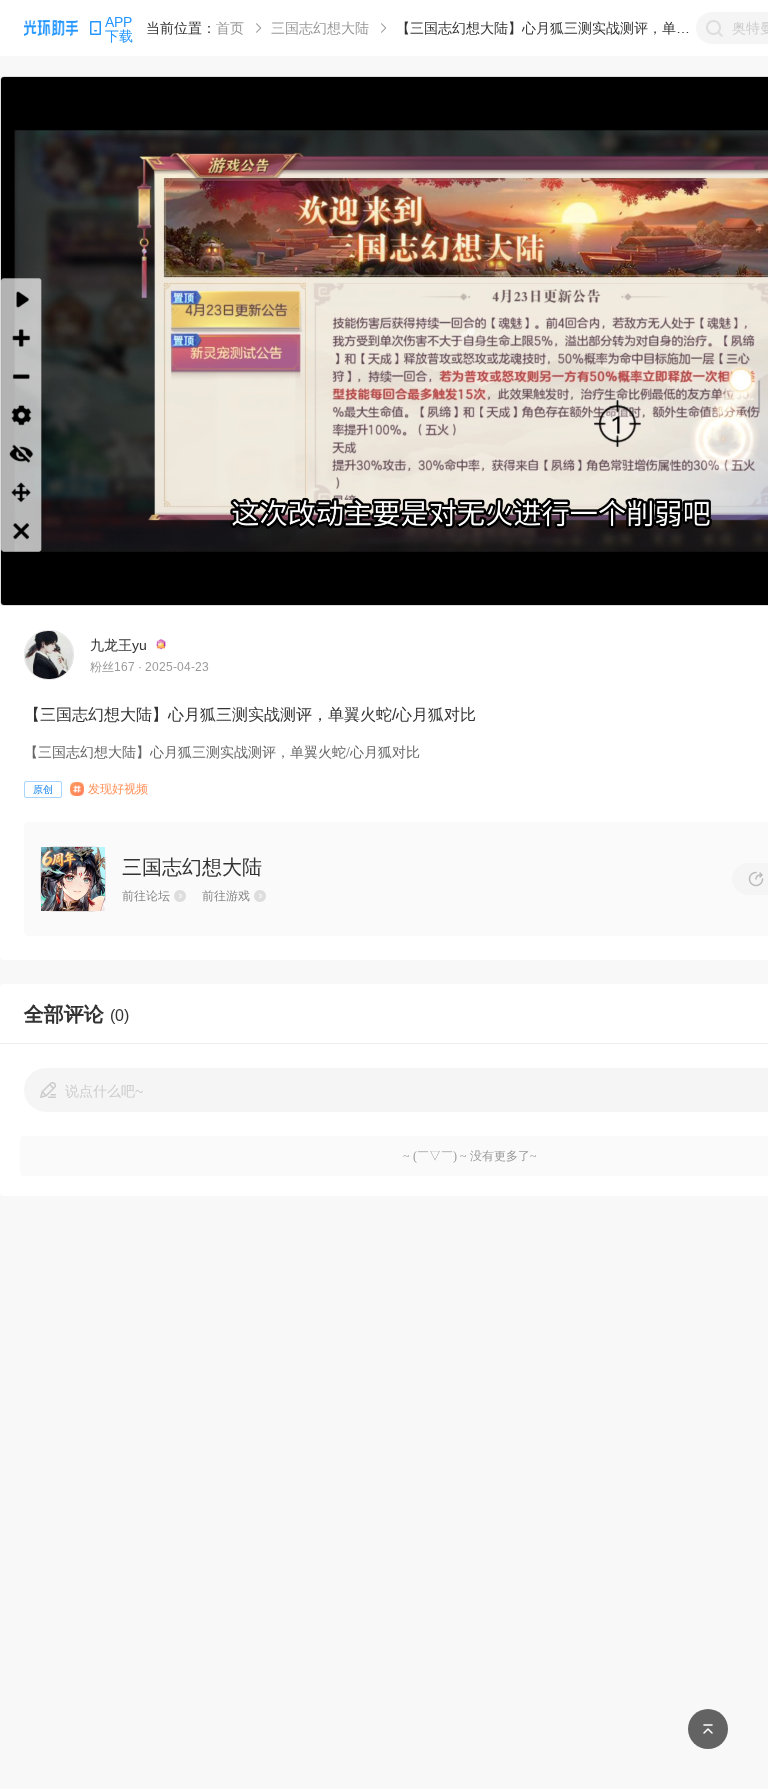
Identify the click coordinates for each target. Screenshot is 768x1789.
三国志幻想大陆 (320, 28)
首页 (230, 28)
